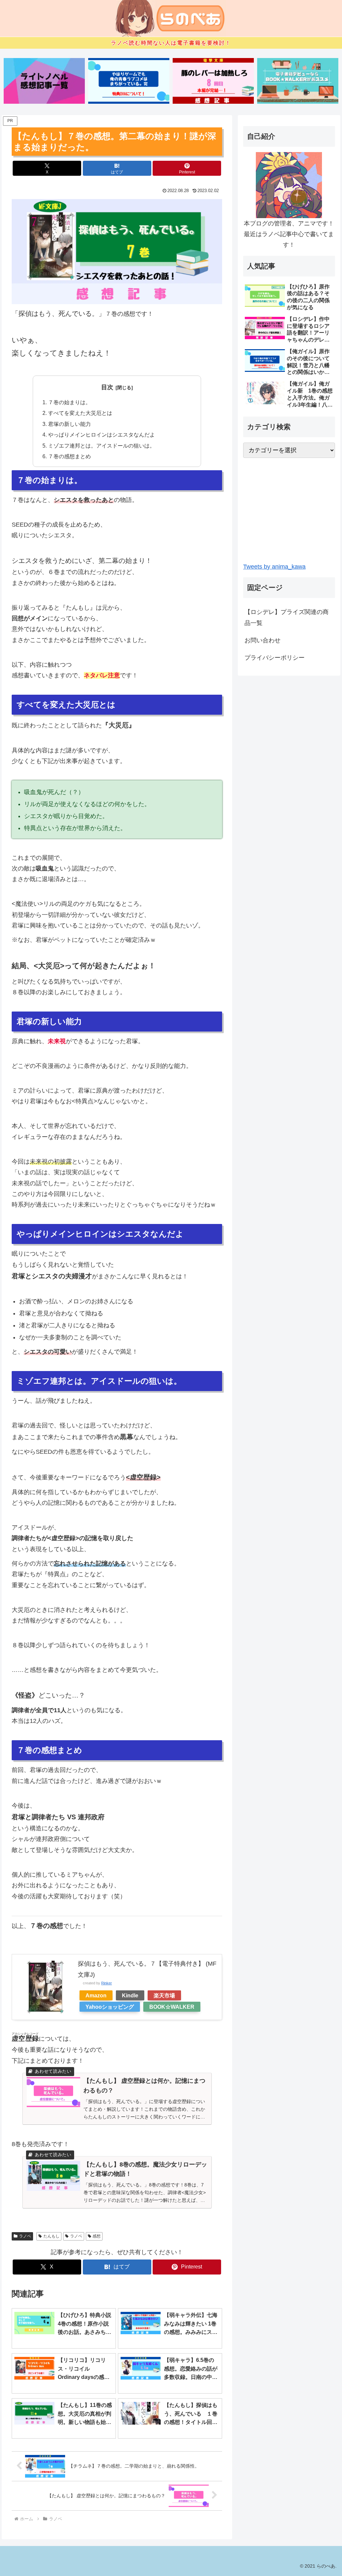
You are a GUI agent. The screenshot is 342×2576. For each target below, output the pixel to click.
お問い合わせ (263, 640)
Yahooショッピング (110, 2007)
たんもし (51, 2236)
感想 (97, 2236)
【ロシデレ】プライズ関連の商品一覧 (287, 617)
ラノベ (25, 2236)
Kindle (130, 1995)
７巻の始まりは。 (69, 402)
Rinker (107, 1983)
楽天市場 (164, 1995)
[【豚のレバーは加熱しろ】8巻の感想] (213, 81)
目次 (107, 387)
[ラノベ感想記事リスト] (44, 81)
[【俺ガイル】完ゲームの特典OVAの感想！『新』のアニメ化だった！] (129, 81)
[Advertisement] (289, 510)
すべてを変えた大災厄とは (80, 413)
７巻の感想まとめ (69, 456)
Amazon (96, 1995)
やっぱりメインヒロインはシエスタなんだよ (102, 435)
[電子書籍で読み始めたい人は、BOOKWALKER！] (298, 81)
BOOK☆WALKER (172, 2007)
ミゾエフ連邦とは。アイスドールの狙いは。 (102, 446)
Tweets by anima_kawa (274, 567)
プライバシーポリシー (275, 658)
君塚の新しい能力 (69, 424)
